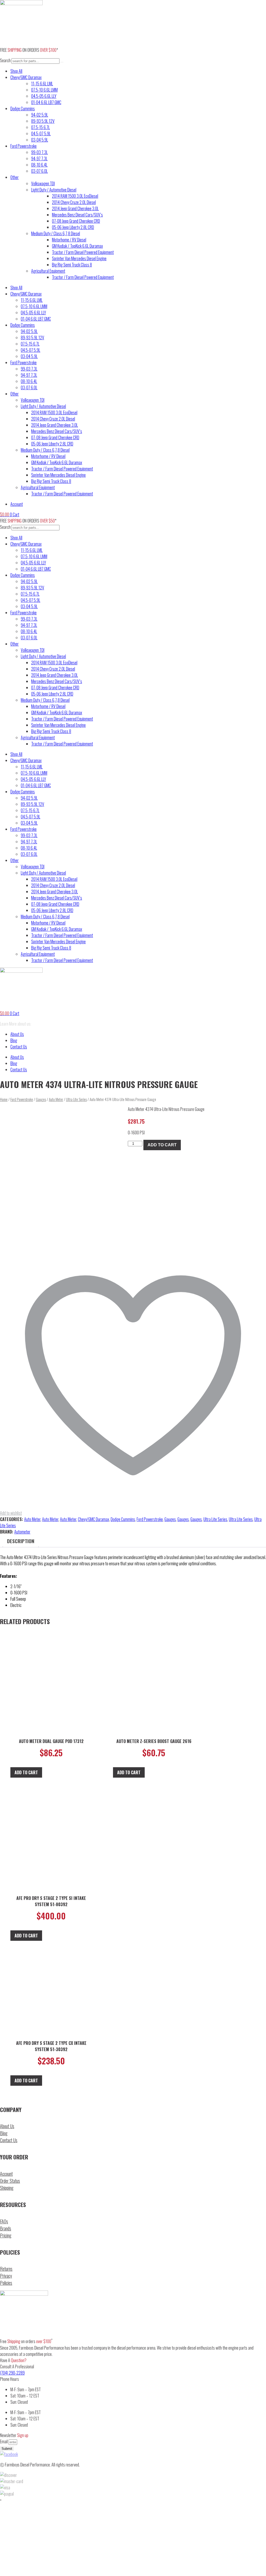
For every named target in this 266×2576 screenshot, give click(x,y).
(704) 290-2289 (12, 2373)
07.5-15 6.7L (41, 127)
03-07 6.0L (39, 171)
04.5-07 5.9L (41, 133)
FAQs (4, 2221)
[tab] (21, 1541)
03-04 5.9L (40, 140)
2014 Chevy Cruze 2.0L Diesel (74, 202)
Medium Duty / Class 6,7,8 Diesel (56, 233)
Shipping (7, 2188)
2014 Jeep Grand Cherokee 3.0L (75, 208)
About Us (17, 1034)
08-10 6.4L (39, 165)
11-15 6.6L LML (42, 84)
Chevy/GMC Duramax (26, 77)
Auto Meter (56, 1099)
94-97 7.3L (39, 158)
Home (4, 1099)
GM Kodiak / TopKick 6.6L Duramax (77, 246)
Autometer (22, 1532)
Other (15, 177)
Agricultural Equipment (48, 271)
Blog (14, 1040)
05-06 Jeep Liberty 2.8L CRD (73, 227)
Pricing (6, 2235)
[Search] (62, 62)
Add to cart (162, 1145)
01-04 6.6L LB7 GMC (46, 102)
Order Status (10, 2181)
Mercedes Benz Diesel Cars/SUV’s (77, 215)
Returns (6, 2269)
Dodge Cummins (23, 109)
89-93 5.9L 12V (43, 121)
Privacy (6, 2276)
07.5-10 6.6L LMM (44, 90)
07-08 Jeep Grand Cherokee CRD (76, 221)
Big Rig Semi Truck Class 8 (72, 265)
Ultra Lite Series (76, 1099)
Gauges (41, 1099)
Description (21, 1541)
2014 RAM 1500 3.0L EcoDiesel (75, 196)
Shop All (16, 71)
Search (5, 60)
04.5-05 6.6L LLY (44, 96)
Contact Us (19, 1047)
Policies (6, 2283)
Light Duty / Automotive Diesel (54, 190)
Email (4, 2441)
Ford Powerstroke (24, 146)
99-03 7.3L (39, 152)
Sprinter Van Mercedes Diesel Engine (79, 258)
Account (6, 2174)
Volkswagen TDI (43, 183)
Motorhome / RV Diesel (69, 240)
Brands (6, 2228)
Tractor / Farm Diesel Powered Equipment (83, 252)
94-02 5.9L (40, 115)
